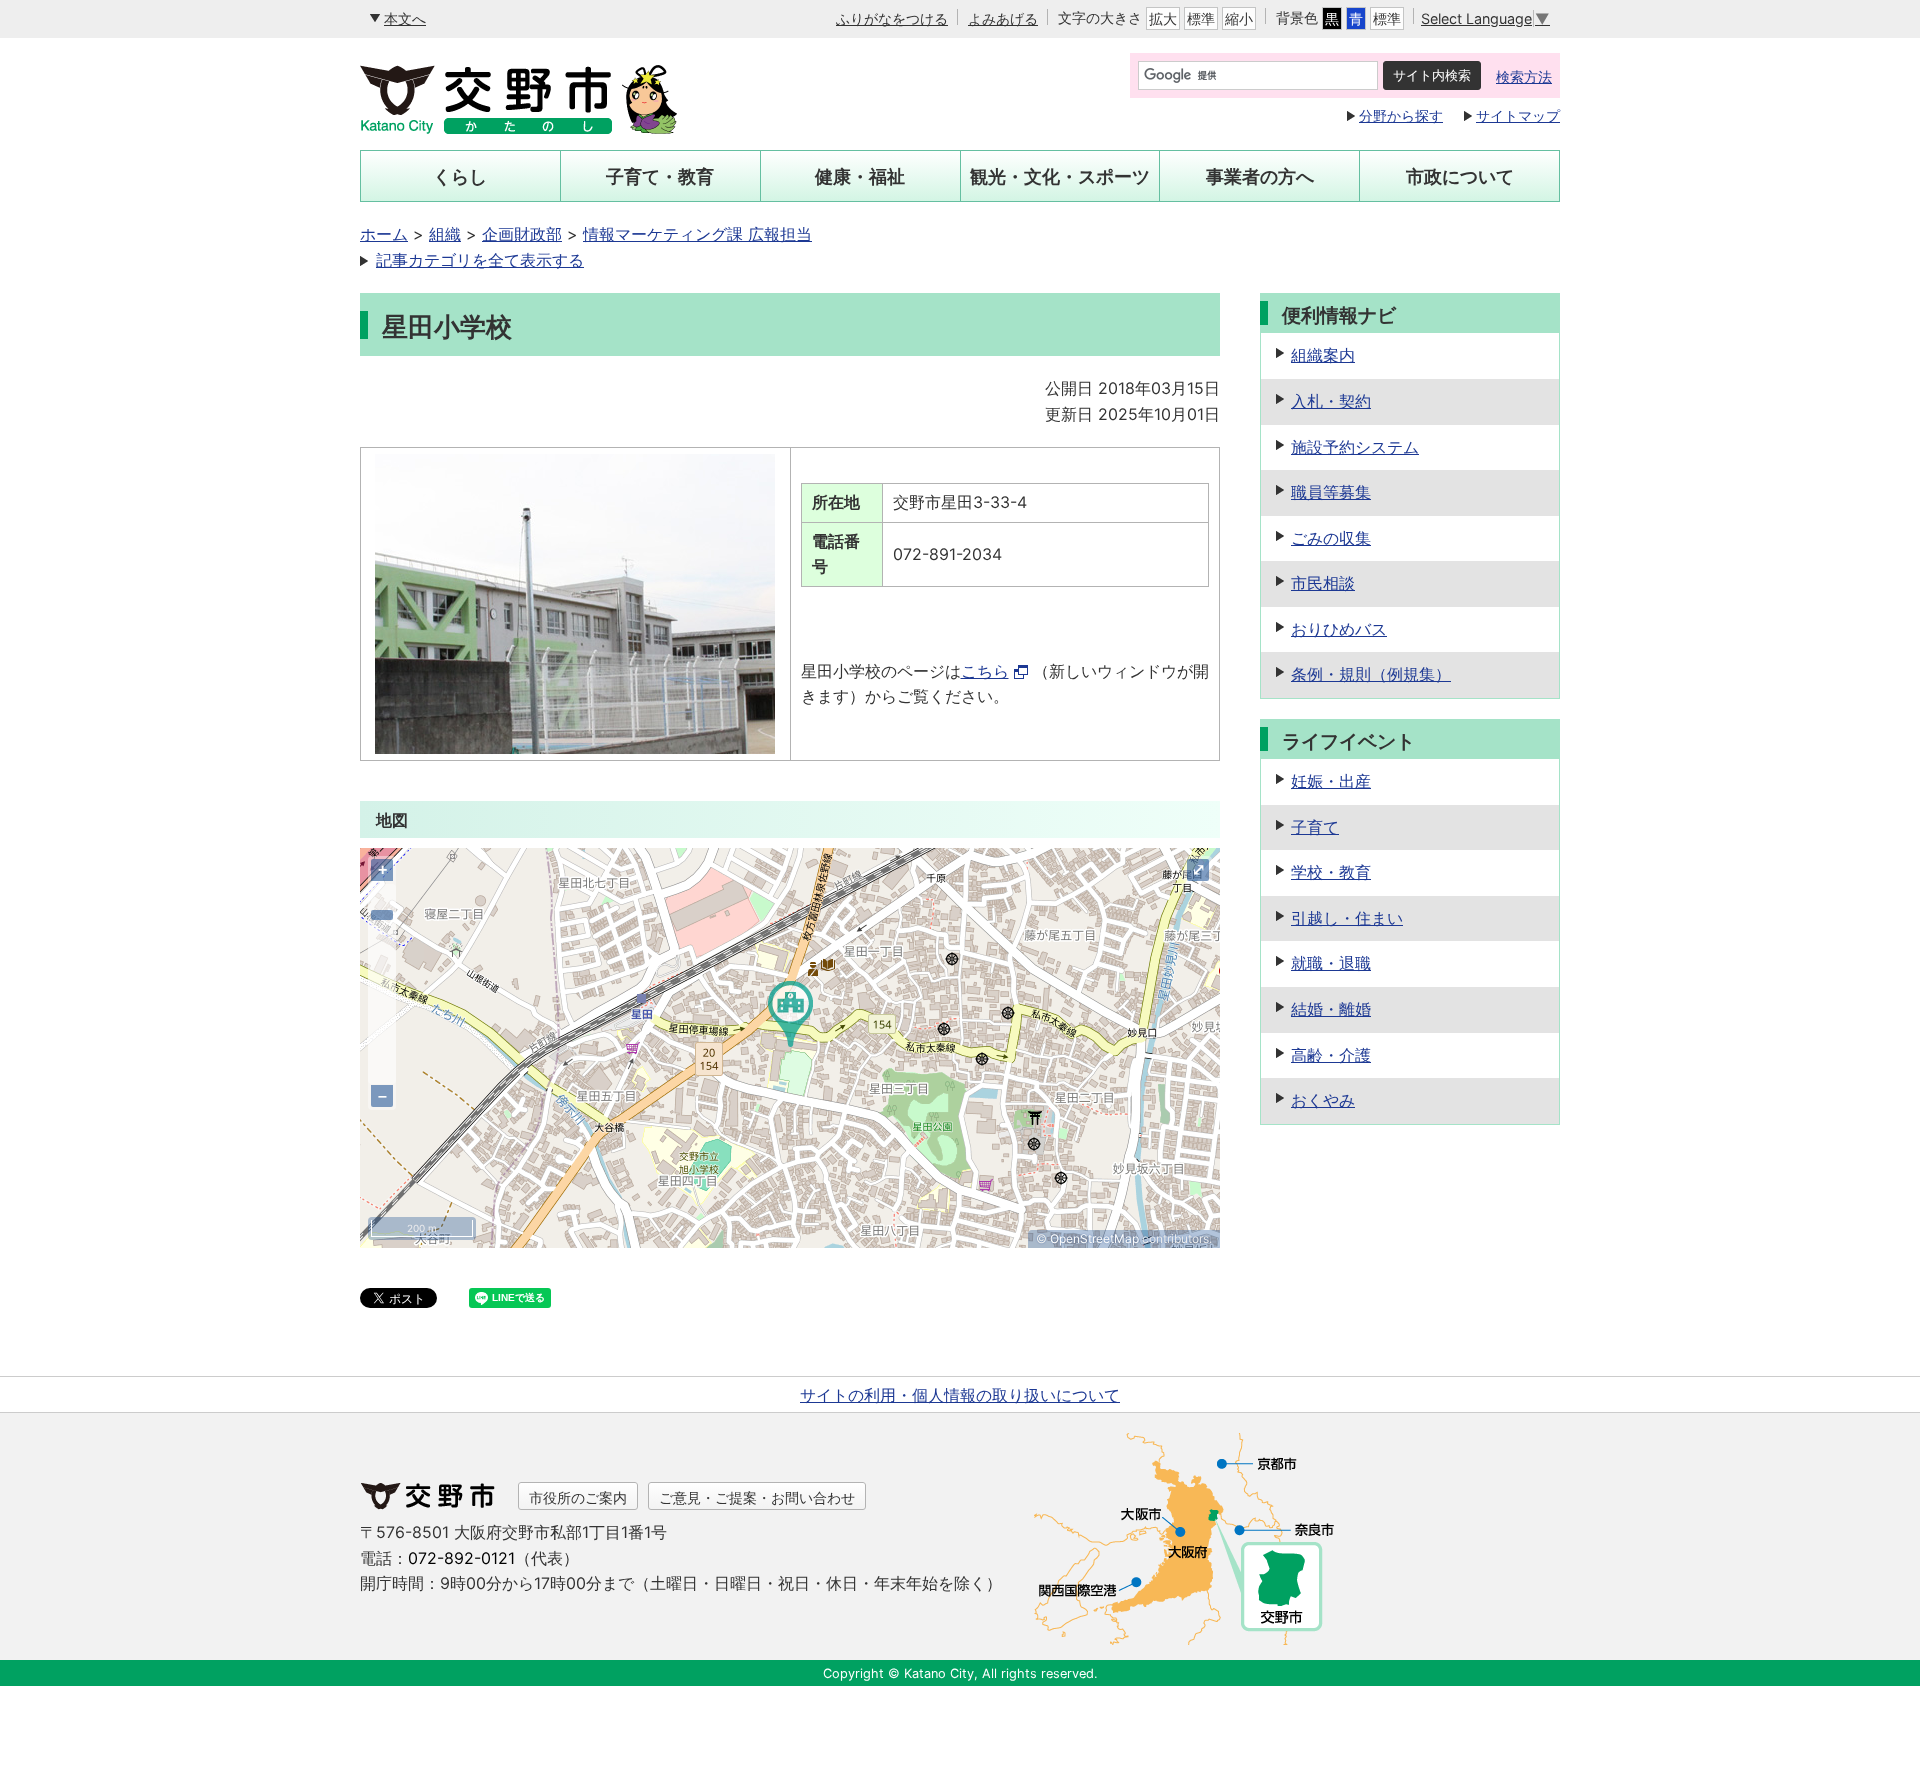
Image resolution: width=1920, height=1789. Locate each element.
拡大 (1163, 18)
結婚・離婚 (1331, 1009)
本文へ (405, 18)
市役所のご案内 (578, 1497)
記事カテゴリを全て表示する (480, 260)
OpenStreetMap (1094, 1238)
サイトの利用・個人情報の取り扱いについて (960, 1395)
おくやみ (1323, 1100)
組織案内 (1323, 355)
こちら (985, 671)
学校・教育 (1331, 872)
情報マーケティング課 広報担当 (697, 234)
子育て (1315, 827)
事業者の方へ (1260, 176)
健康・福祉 (860, 176)
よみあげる (1003, 18)
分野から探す (1401, 115)
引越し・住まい (1347, 918)
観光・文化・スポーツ (1060, 176)
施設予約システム (1355, 447)
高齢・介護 (1331, 1055)
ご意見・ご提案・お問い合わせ (757, 1497)
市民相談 (1323, 583)
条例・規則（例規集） (1371, 674)
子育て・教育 (660, 176)
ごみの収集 (1331, 538)
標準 (1201, 18)
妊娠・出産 (1331, 781)
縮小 (1239, 18)
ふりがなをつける (892, 18)
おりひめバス (1339, 629)
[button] (790, 1036)
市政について (1460, 176)
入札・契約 (1331, 401)
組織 (445, 234)
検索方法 (1524, 76)
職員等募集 (1331, 492)
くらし (460, 176)
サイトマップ (1518, 115)
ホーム (384, 234)
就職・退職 (1331, 963)
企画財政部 (522, 234)
